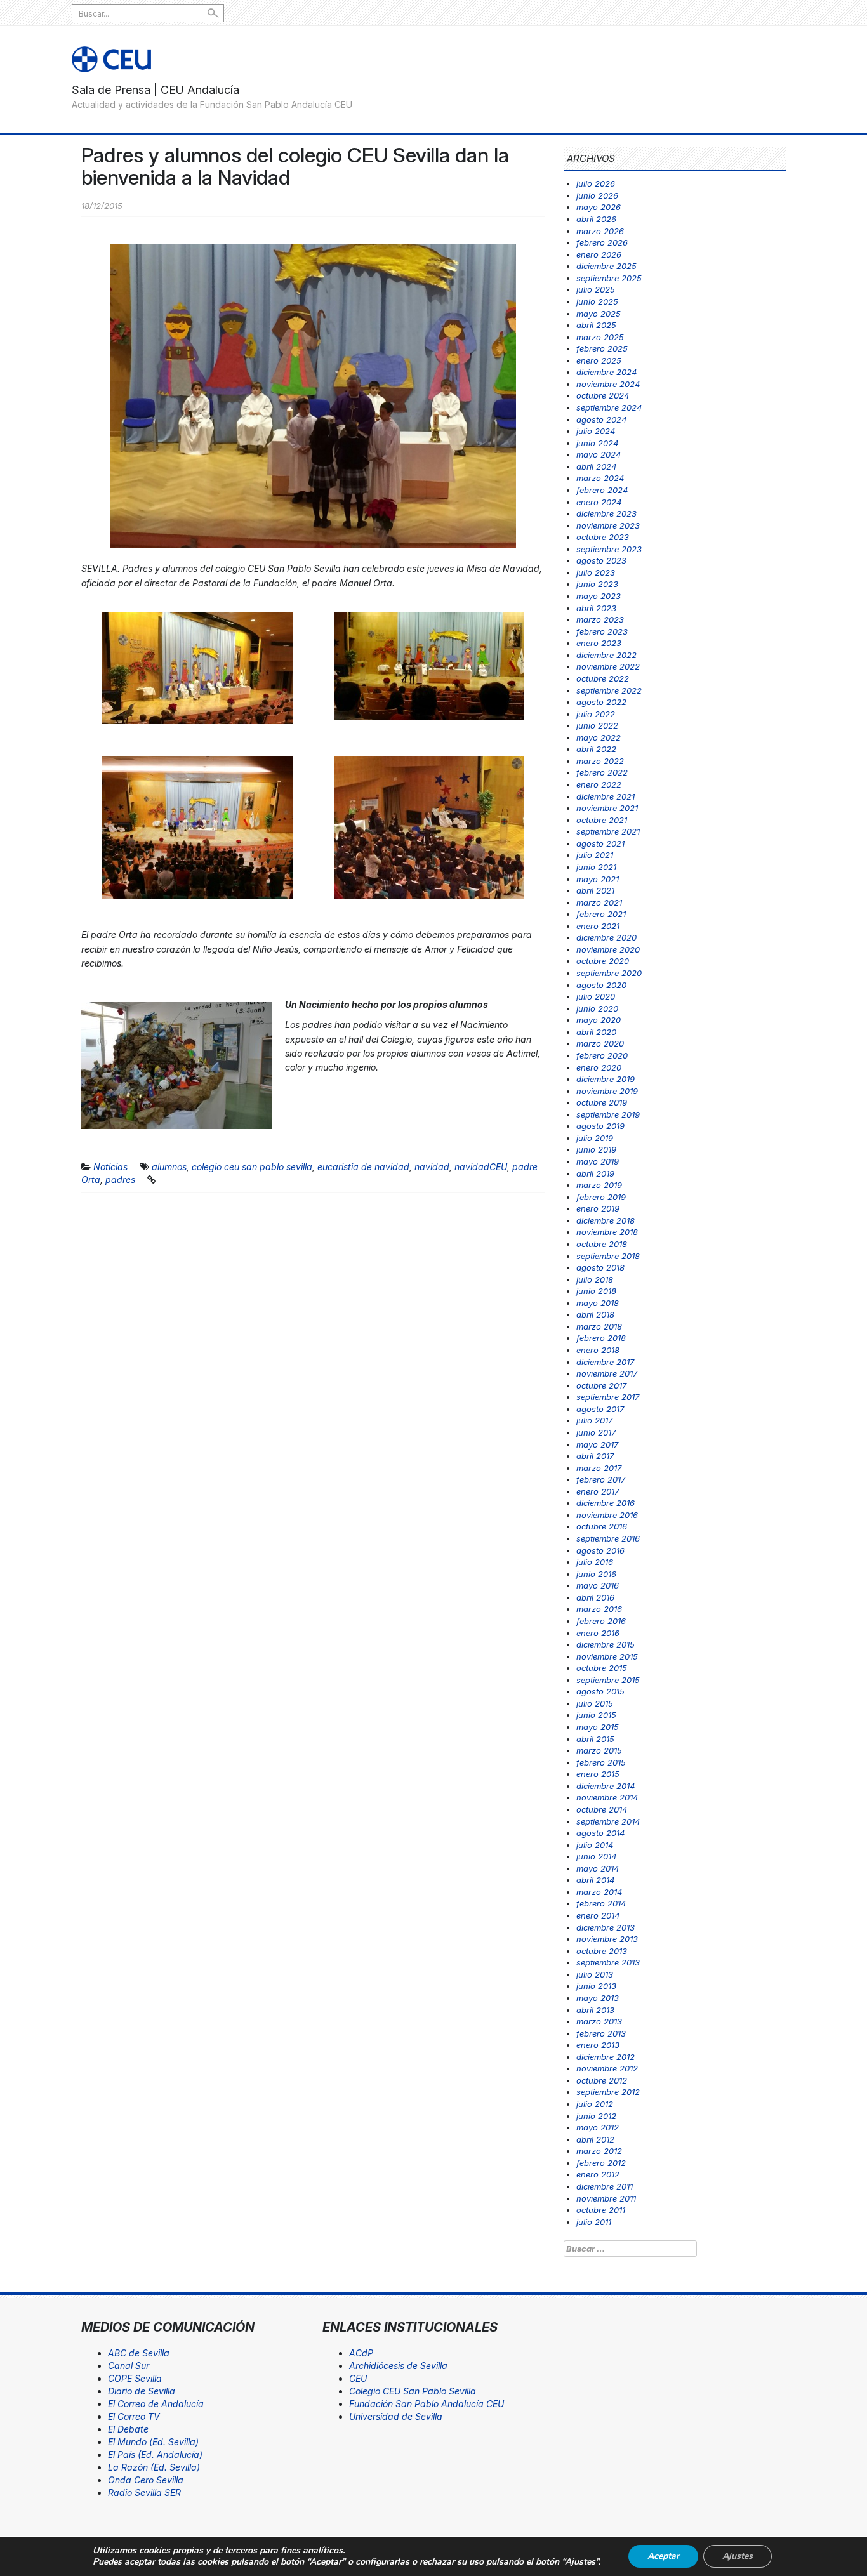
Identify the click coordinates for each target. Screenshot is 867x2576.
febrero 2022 (602, 772)
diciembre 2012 (606, 2057)
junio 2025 (597, 301)
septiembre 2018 (608, 1256)
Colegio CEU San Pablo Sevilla (413, 2391)
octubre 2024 (603, 395)
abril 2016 (595, 1597)
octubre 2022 (603, 678)
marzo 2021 (599, 902)
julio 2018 (595, 1279)
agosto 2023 (601, 560)
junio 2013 (596, 1986)
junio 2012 (596, 2116)
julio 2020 (596, 996)
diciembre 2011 (605, 2186)
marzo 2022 (600, 761)
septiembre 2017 (608, 1397)
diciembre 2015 (606, 1644)
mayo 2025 (599, 314)
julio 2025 (596, 289)
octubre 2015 (602, 1668)
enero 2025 (599, 360)
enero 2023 (599, 643)
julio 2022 (596, 714)
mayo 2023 (599, 596)
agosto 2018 (600, 1267)
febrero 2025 (602, 348)
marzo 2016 (599, 1609)
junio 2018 (596, 1291)
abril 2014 (595, 1880)
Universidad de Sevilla (396, 2416)
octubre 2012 (602, 2080)
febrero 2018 (601, 1338)
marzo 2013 (599, 2021)
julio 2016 (595, 1562)
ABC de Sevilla (139, 2353)
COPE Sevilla (135, 2378)
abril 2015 (595, 1739)
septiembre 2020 (609, 973)
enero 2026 (599, 254)
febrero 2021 (601, 914)
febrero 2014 (601, 1903)
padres (120, 1179)
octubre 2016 (602, 1526)
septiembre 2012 (608, 2092)
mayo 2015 (598, 1727)
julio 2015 (595, 1703)
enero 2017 (598, 1491)
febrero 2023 (602, 631)
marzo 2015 (599, 1750)
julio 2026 (596, 183)
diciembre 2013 (606, 1927)
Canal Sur (129, 2366)
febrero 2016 (601, 1621)
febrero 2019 (601, 1197)
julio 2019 (595, 1138)
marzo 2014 (599, 1892)
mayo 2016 (598, 1585)
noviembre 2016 (607, 1515)
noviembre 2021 (607, 808)
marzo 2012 (599, 2151)
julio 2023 (596, 572)
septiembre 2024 (609, 407)
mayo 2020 (599, 1020)
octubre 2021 (602, 820)
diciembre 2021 (606, 796)
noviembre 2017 (607, 1373)
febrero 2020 (602, 1055)
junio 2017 (596, 1432)
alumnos (169, 1167)
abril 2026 (596, 219)
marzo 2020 (600, 1043)
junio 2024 (597, 443)
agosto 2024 (601, 419)
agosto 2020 (601, 985)
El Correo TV (134, 2416)
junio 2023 (597, 584)
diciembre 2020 (606, 937)
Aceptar (663, 2556)
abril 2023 (596, 608)
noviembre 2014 (607, 1797)
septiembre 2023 (609, 549)
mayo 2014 (598, 1868)
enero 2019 (598, 1208)
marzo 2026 (600, 231)
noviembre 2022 (608, 666)
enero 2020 (599, 1067)
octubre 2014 (602, 1809)
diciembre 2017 (605, 1362)
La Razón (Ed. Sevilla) (154, 2467)
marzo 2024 (600, 478)
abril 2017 (595, 1456)
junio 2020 (597, 1008)
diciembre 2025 (606, 266)
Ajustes (738, 2556)
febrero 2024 (602, 490)
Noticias (110, 1167)
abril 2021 (595, 890)
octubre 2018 (602, 1244)
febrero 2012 (601, 2163)
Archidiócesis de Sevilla (398, 2366)
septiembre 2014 (608, 1821)
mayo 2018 (598, 1303)
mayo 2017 (597, 1444)
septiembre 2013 (608, 1962)
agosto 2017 (600, 1409)
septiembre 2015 (608, 1680)
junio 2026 (597, 195)
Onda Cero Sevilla (146, 2480)
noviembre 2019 (607, 1091)
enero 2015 (598, 1774)
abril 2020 (596, 1032)
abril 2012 (595, 2139)
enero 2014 (598, 1915)
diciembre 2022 (606, 655)
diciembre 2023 (606, 513)
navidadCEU (481, 1167)
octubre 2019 (602, 1102)
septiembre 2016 (608, 1538)
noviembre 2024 (608, 384)
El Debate (128, 2429)
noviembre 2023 (608, 525)
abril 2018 (595, 1314)
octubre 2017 (601, 1385)
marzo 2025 (600, 337)
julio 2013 (595, 1974)
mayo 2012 (598, 2127)
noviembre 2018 (607, 1232)
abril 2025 (596, 325)
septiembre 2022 (609, 690)
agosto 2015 (600, 1691)
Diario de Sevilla (142, 2391)
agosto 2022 (601, 702)
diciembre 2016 (606, 1503)
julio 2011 (594, 2222)
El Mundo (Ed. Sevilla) (153, 2442)
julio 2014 (595, 1845)
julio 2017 (594, 1420)
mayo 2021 (598, 879)
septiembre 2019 (608, 1114)
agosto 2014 (600, 1833)
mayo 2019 (598, 1161)
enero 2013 (598, 2045)
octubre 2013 (602, 1951)
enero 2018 (598, 1350)
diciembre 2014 (606, 1786)
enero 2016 (598, 1633)
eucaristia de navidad (363, 1167)
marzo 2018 (599, 1326)
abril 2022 (596, 749)
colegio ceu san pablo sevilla (252, 1167)
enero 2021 (598, 926)
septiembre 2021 (608, 831)
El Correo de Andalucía (156, 2404)
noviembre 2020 (608, 949)
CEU (358, 2378)
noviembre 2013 (607, 1939)
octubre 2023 (603, 537)
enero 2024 (599, 502)
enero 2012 (598, 2174)
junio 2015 (596, 1715)
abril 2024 (596, 466)
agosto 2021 (600, 843)
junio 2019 (596, 1149)
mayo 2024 (599, 454)
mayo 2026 (599, 207)
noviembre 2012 (607, 2068)
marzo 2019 (599, 1185)
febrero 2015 (601, 1762)
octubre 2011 (601, 2210)
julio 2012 (595, 2104)
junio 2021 (596, 867)
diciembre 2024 (606, 372)
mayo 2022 (599, 737)
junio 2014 (596, 1856)
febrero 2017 (601, 1479)
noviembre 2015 (607, 1656)
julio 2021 (595, 855)
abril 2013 (595, 2010)
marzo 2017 (599, 1468)
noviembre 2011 (606, 2198)
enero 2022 (599, 784)
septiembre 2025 (609, 278)
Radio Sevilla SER (144, 2493)
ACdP (361, 2353)
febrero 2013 (601, 2033)
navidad (432, 1167)
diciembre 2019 (606, 1079)
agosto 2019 (600, 1126)
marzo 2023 (600, 619)
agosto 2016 (600, 1550)
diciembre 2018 (606, 1220)
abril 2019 (595, 1173)
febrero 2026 (602, 242)
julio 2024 (596, 431)
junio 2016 (596, 1574)
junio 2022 (597, 725)
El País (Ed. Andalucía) (155, 2454)
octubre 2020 (603, 961)
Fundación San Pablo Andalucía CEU (427, 2404)
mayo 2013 (598, 1998)
